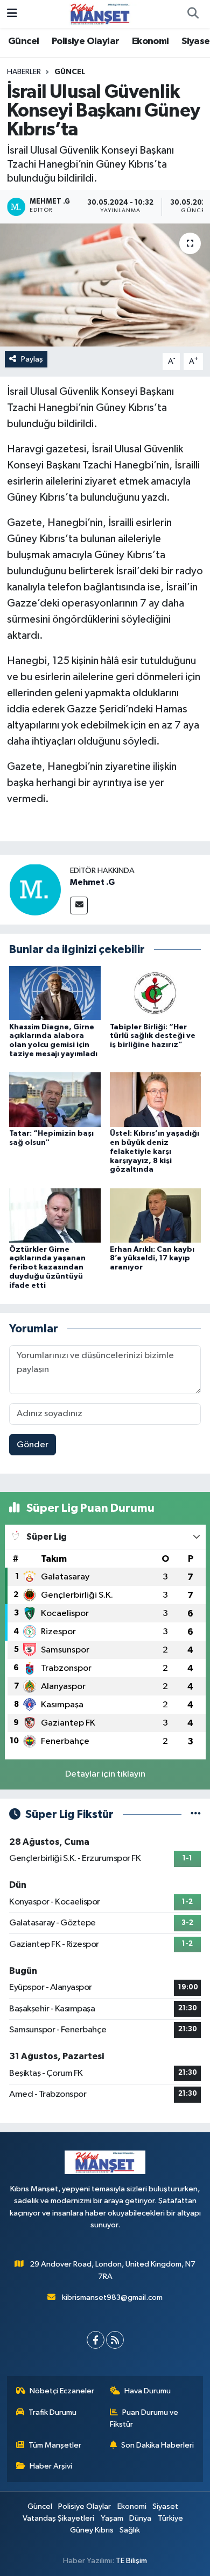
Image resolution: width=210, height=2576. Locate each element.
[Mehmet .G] (35, 889)
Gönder (33, 1445)
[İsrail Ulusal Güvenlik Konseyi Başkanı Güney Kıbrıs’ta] (105, 285)
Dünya (140, 2518)
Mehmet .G (92, 882)
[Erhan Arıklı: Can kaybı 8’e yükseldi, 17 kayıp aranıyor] (156, 1215)
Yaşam (112, 2518)
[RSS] (115, 2340)
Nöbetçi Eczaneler (62, 2391)
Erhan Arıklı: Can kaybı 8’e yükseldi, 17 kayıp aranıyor (152, 1259)
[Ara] (193, 14)
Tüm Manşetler (55, 2445)
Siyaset (165, 2506)
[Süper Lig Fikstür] (196, 1814)
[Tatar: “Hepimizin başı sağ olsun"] (55, 1099)
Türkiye (170, 2518)
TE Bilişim (131, 2561)
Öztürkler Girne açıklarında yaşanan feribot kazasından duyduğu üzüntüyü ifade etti (47, 1268)
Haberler (24, 72)
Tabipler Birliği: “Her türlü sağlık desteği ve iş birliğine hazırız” (153, 1036)
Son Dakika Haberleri (157, 2445)
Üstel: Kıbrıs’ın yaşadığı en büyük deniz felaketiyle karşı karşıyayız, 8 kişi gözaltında (155, 1152)
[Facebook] (96, 2340)
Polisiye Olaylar (85, 41)
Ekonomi (150, 41)
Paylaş (32, 359)
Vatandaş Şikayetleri (58, 2518)
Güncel (23, 41)
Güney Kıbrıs (92, 2530)
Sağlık (130, 2530)
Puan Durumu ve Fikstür (144, 2418)
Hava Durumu (148, 2391)
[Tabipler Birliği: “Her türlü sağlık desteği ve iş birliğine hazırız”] (156, 993)
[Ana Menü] (12, 14)
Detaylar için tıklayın (105, 1774)
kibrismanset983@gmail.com (112, 2297)
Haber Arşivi (51, 2466)
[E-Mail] (79, 905)
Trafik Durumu (52, 2412)
